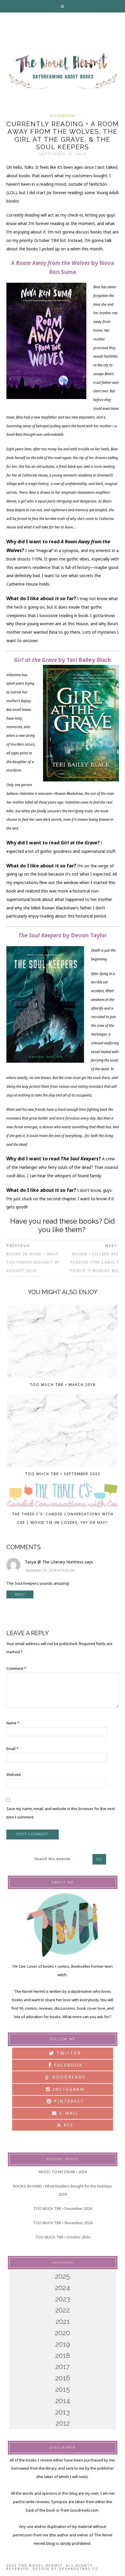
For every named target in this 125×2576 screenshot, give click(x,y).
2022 (63, 2310)
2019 (63, 2344)
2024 (63, 2288)
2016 (63, 2378)
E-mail (68, 2113)
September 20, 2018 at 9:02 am (50, 1570)
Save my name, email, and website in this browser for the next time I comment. (61, 1813)
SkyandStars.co (79, 2569)
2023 (63, 2299)
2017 (63, 2367)
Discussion (63, 116)
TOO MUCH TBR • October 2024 (63, 2237)
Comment (16, 1668)
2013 (63, 2412)
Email (12, 1749)
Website (14, 1774)
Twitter (68, 2053)
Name (13, 1723)
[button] (63, 6)
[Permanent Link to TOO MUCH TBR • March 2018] (62, 1343)
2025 (63, 2276)
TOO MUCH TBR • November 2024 (63, 2223)
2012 (63, 2423)
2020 (63, 2333)
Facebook (67, 2065)
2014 (63, 2401)
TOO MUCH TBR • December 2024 (63, 2208)
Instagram (68, 2089)
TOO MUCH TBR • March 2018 (63, 1385)
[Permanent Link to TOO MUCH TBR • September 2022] (62, 1432)
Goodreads (66, 2077)
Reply (20, 1594)
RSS (68, 2125)
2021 (63, 2321)
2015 (63, 2389)
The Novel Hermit (63, 72)
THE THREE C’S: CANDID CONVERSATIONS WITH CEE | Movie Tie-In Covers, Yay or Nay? (63, 1518)
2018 (63, 2356)
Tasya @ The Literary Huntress (54, 1562)
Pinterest (68, 2101)
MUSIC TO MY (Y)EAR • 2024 (63, 2172)
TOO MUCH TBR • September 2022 (63, 1474)
